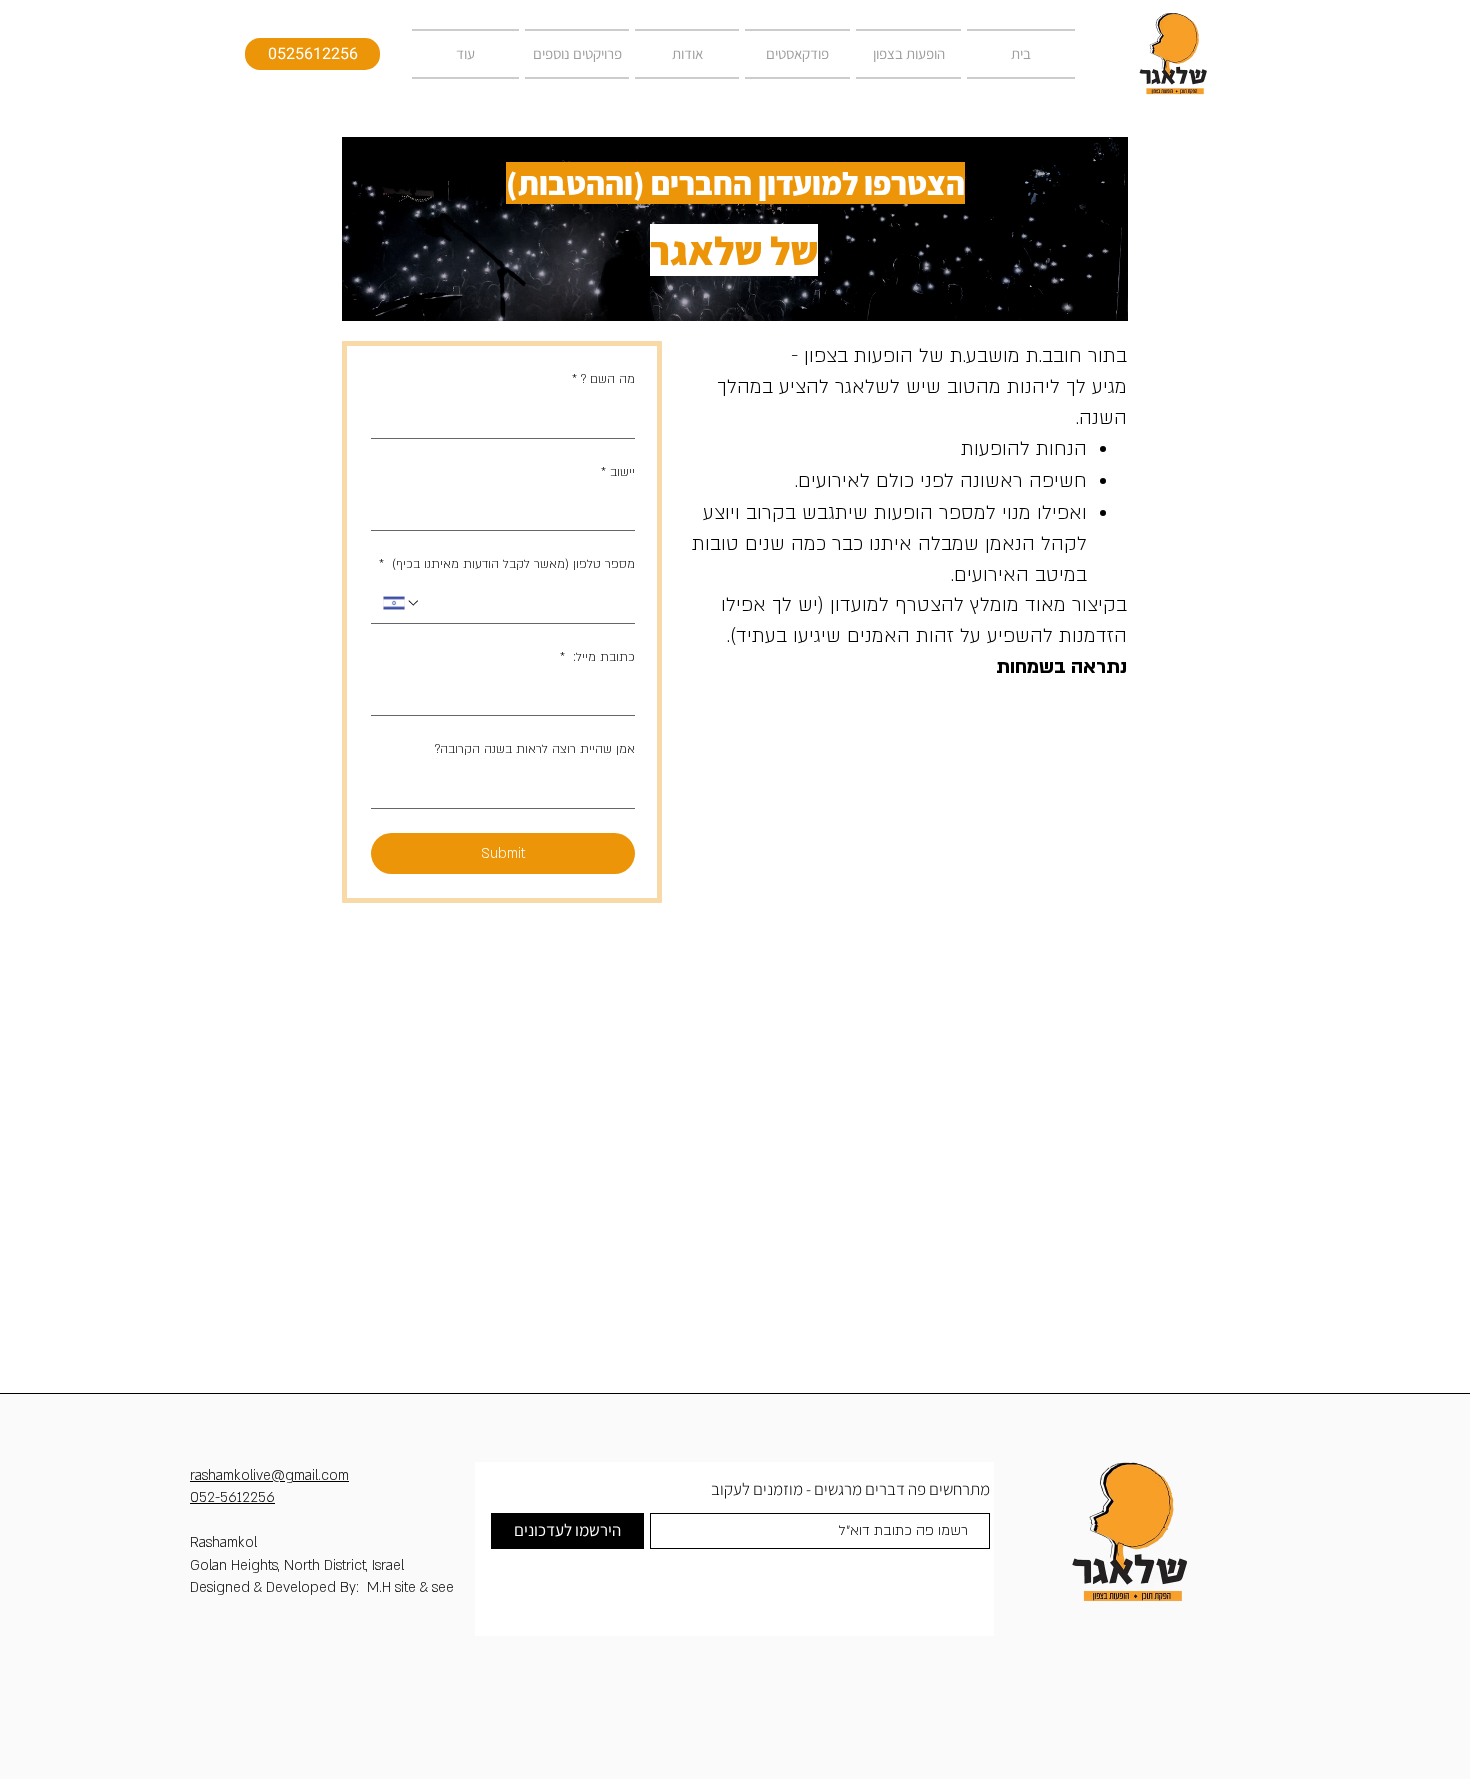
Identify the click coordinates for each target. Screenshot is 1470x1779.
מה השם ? (603, 379)
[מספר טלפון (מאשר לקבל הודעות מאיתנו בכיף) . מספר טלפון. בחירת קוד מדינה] (402, 603)
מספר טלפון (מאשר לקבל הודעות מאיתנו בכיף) (507, 564)
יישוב (618, 472)
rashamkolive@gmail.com (269, 1475)
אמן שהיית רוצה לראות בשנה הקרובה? (535, 749)
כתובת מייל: (597, 657)
